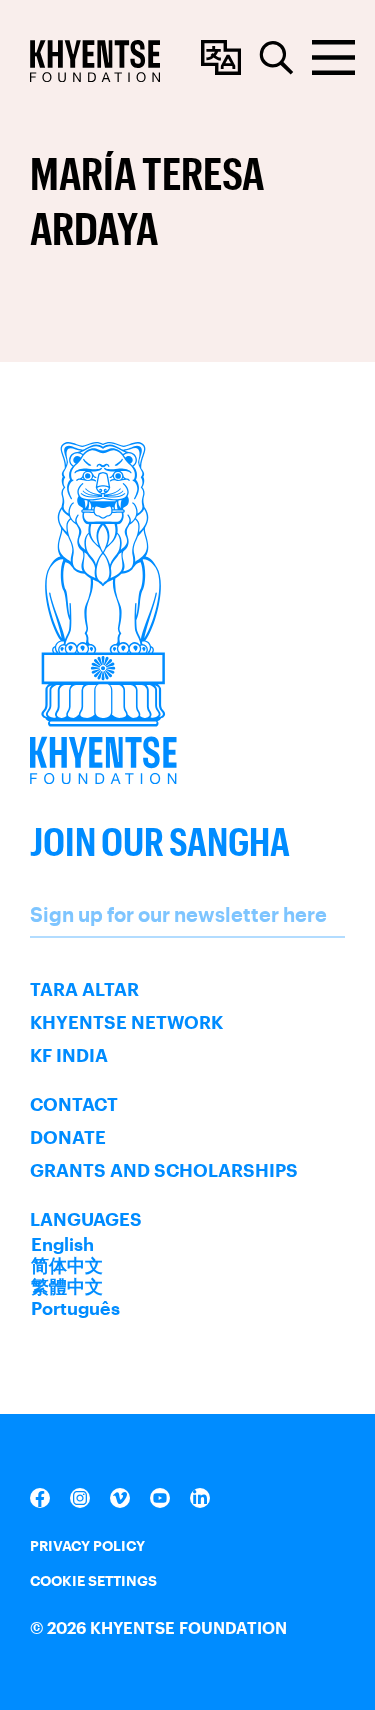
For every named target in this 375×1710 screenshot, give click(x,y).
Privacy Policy (87, 1545)
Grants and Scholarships (164, 1170)
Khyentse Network (126, 1022)
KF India (69, 1055)
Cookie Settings (93, 1580)
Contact (74, 1104)
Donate (68, 1137)
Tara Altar (84, 989)
